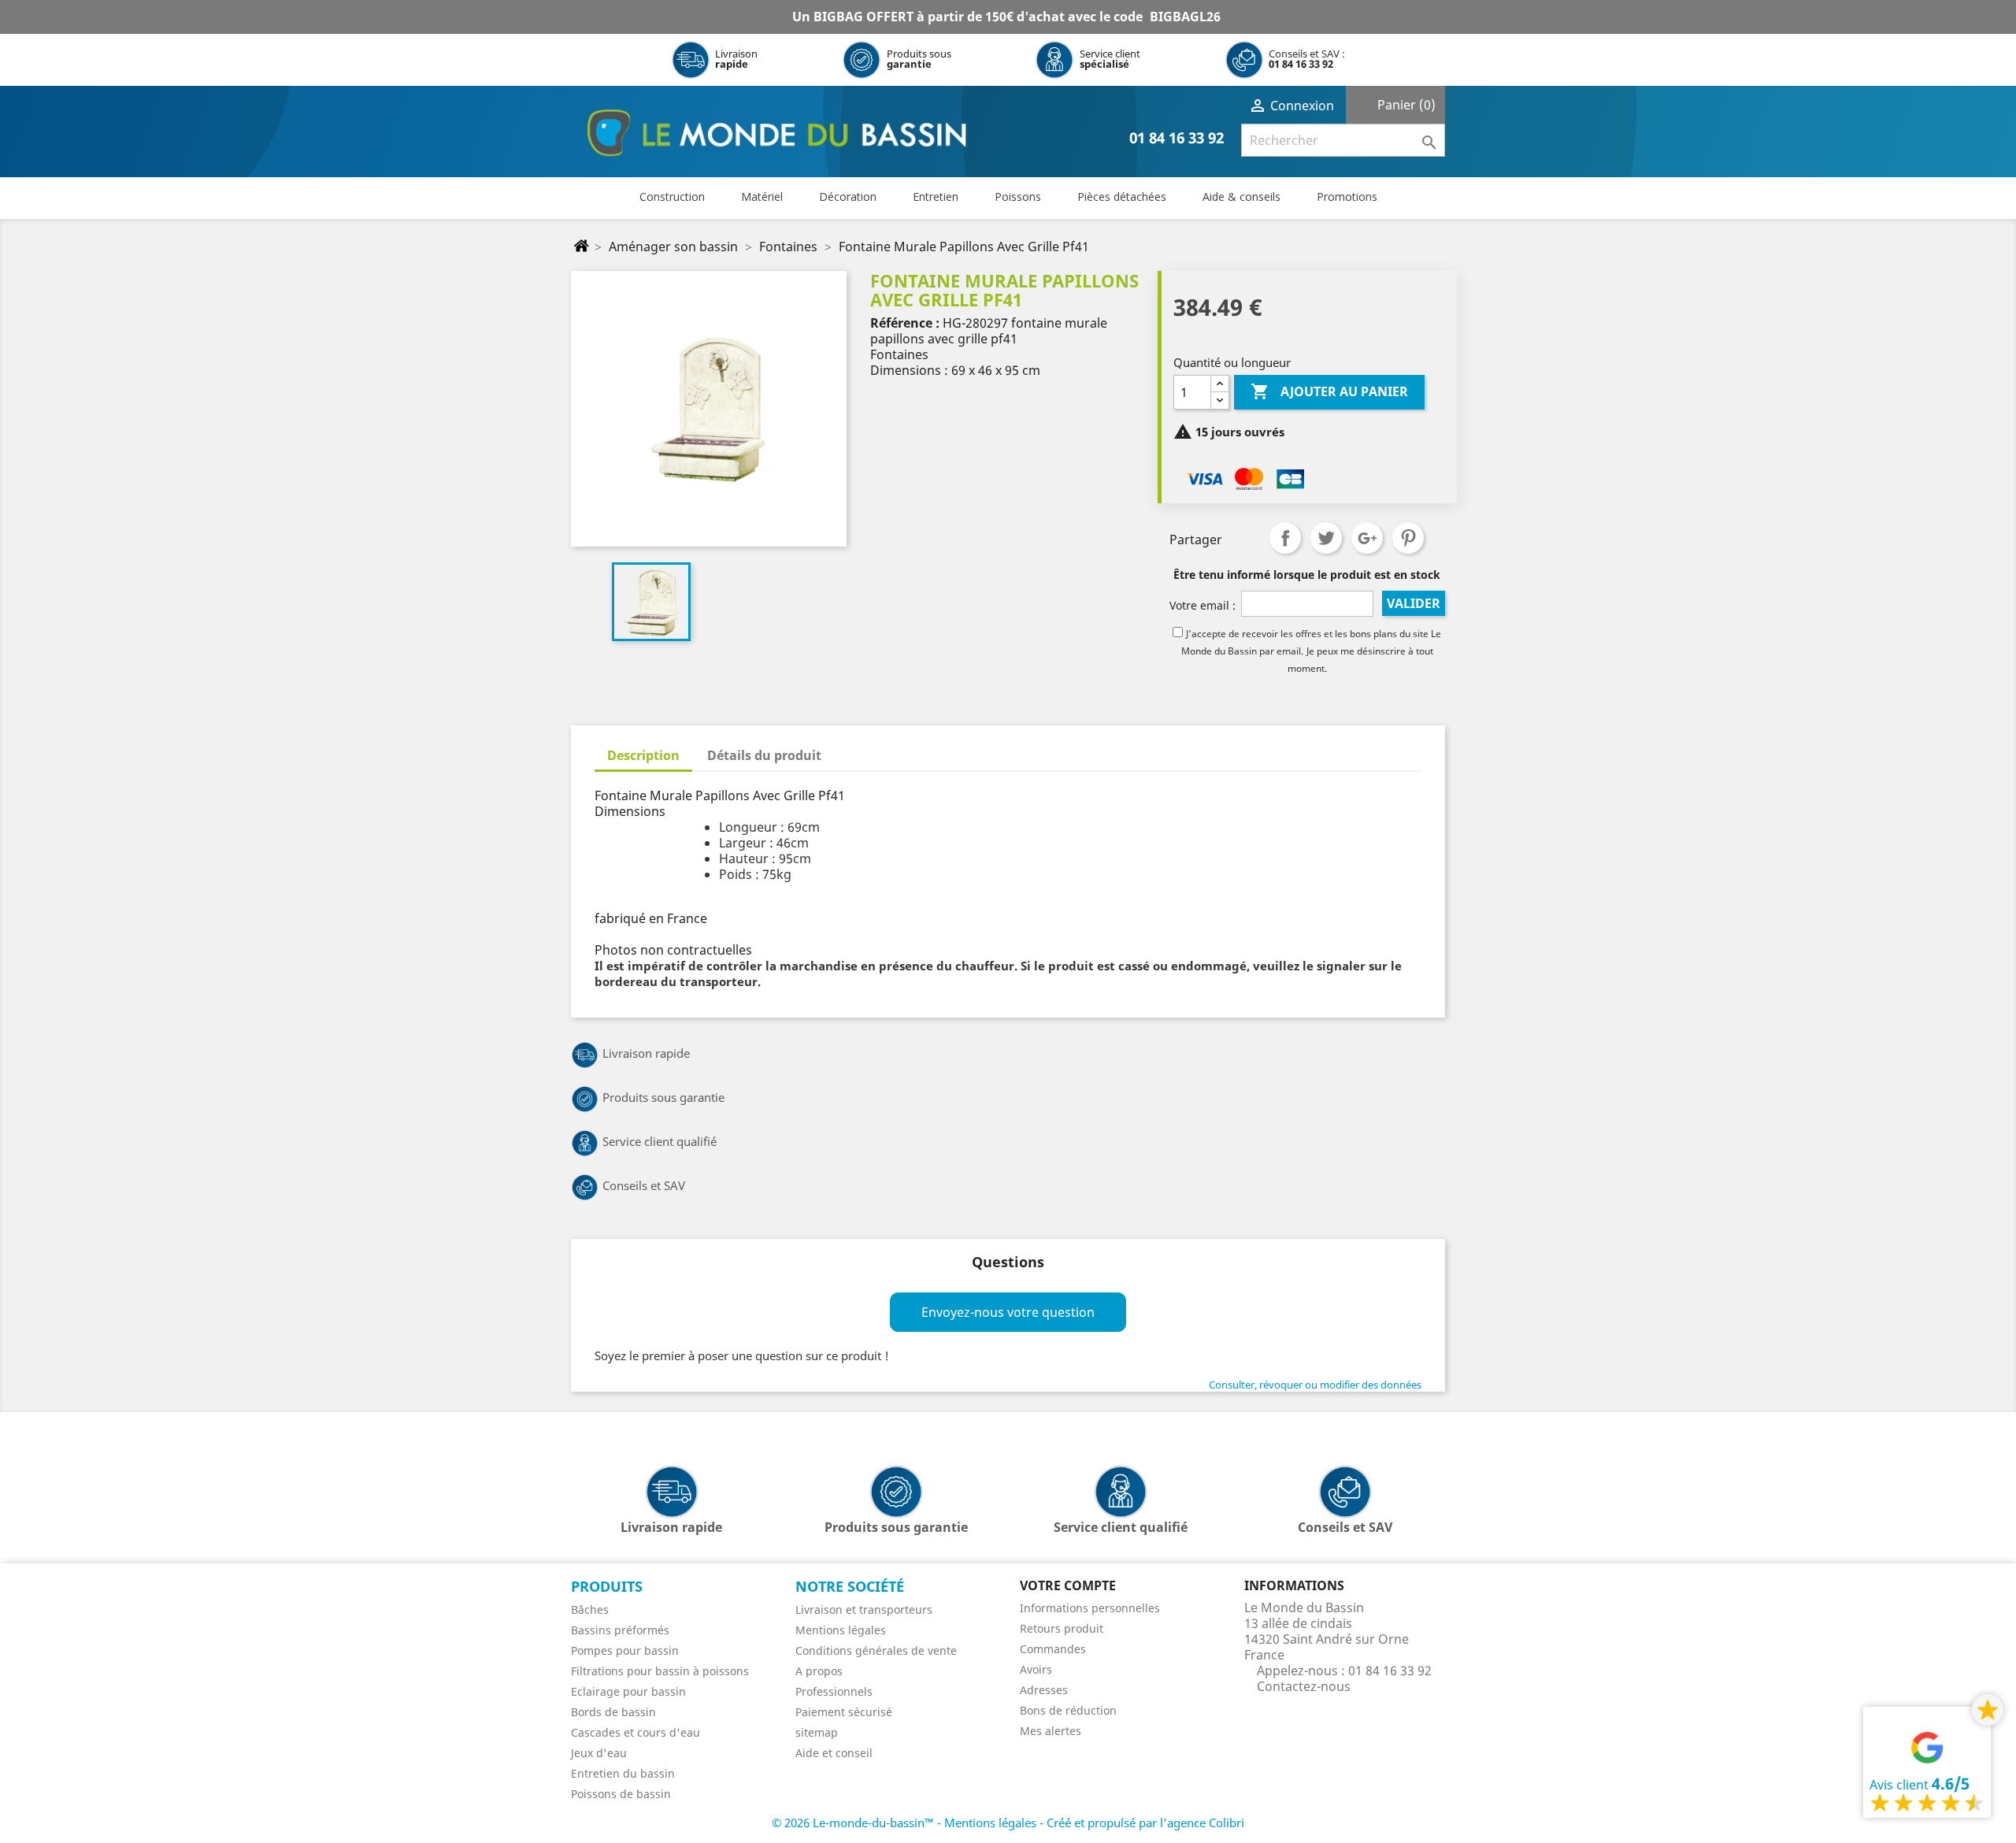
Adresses (1044, 1690)
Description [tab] (643, 755)
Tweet (1326, 538)
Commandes (1053, 1649)
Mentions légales (841, 1630)
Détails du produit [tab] (764, 755)
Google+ (1367, 538)
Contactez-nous (1304, 1686)
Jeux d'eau (599, 1753)
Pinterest (1408, 538)
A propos (819, 1671)
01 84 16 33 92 (1301, 64)
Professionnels (834, 1691)
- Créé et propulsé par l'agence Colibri (1142, 1823)
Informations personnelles (1090, 1608)
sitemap (817, 1732)
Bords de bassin (613, 1712)
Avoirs (1036, 1669)
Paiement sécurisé (844, 1712)
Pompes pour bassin (625, 1650)
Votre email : (1203, 605)
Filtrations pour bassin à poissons (660, 1671)
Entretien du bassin (623, 1773)
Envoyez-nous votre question (1008, 1312)
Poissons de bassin (621, 1794)
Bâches (590, 1609)
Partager (1285, 538)
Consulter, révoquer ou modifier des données (1315, 1385)
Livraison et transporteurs (864, 1609)
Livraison (736, 59)
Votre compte (1068, 1585)
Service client (1110, 59)
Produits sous (919, 59)
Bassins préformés (620, 1630)
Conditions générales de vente (876, 1650)
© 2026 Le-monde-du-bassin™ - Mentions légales (906, 1823)
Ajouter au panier (1329, 391)
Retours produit (1062, 1628)
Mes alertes (1051, 1731)
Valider (1414, 603)
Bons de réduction (1068, 1710)
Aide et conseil (834, 1753)
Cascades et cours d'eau (636, 1732)
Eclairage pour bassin (628, 1691)
